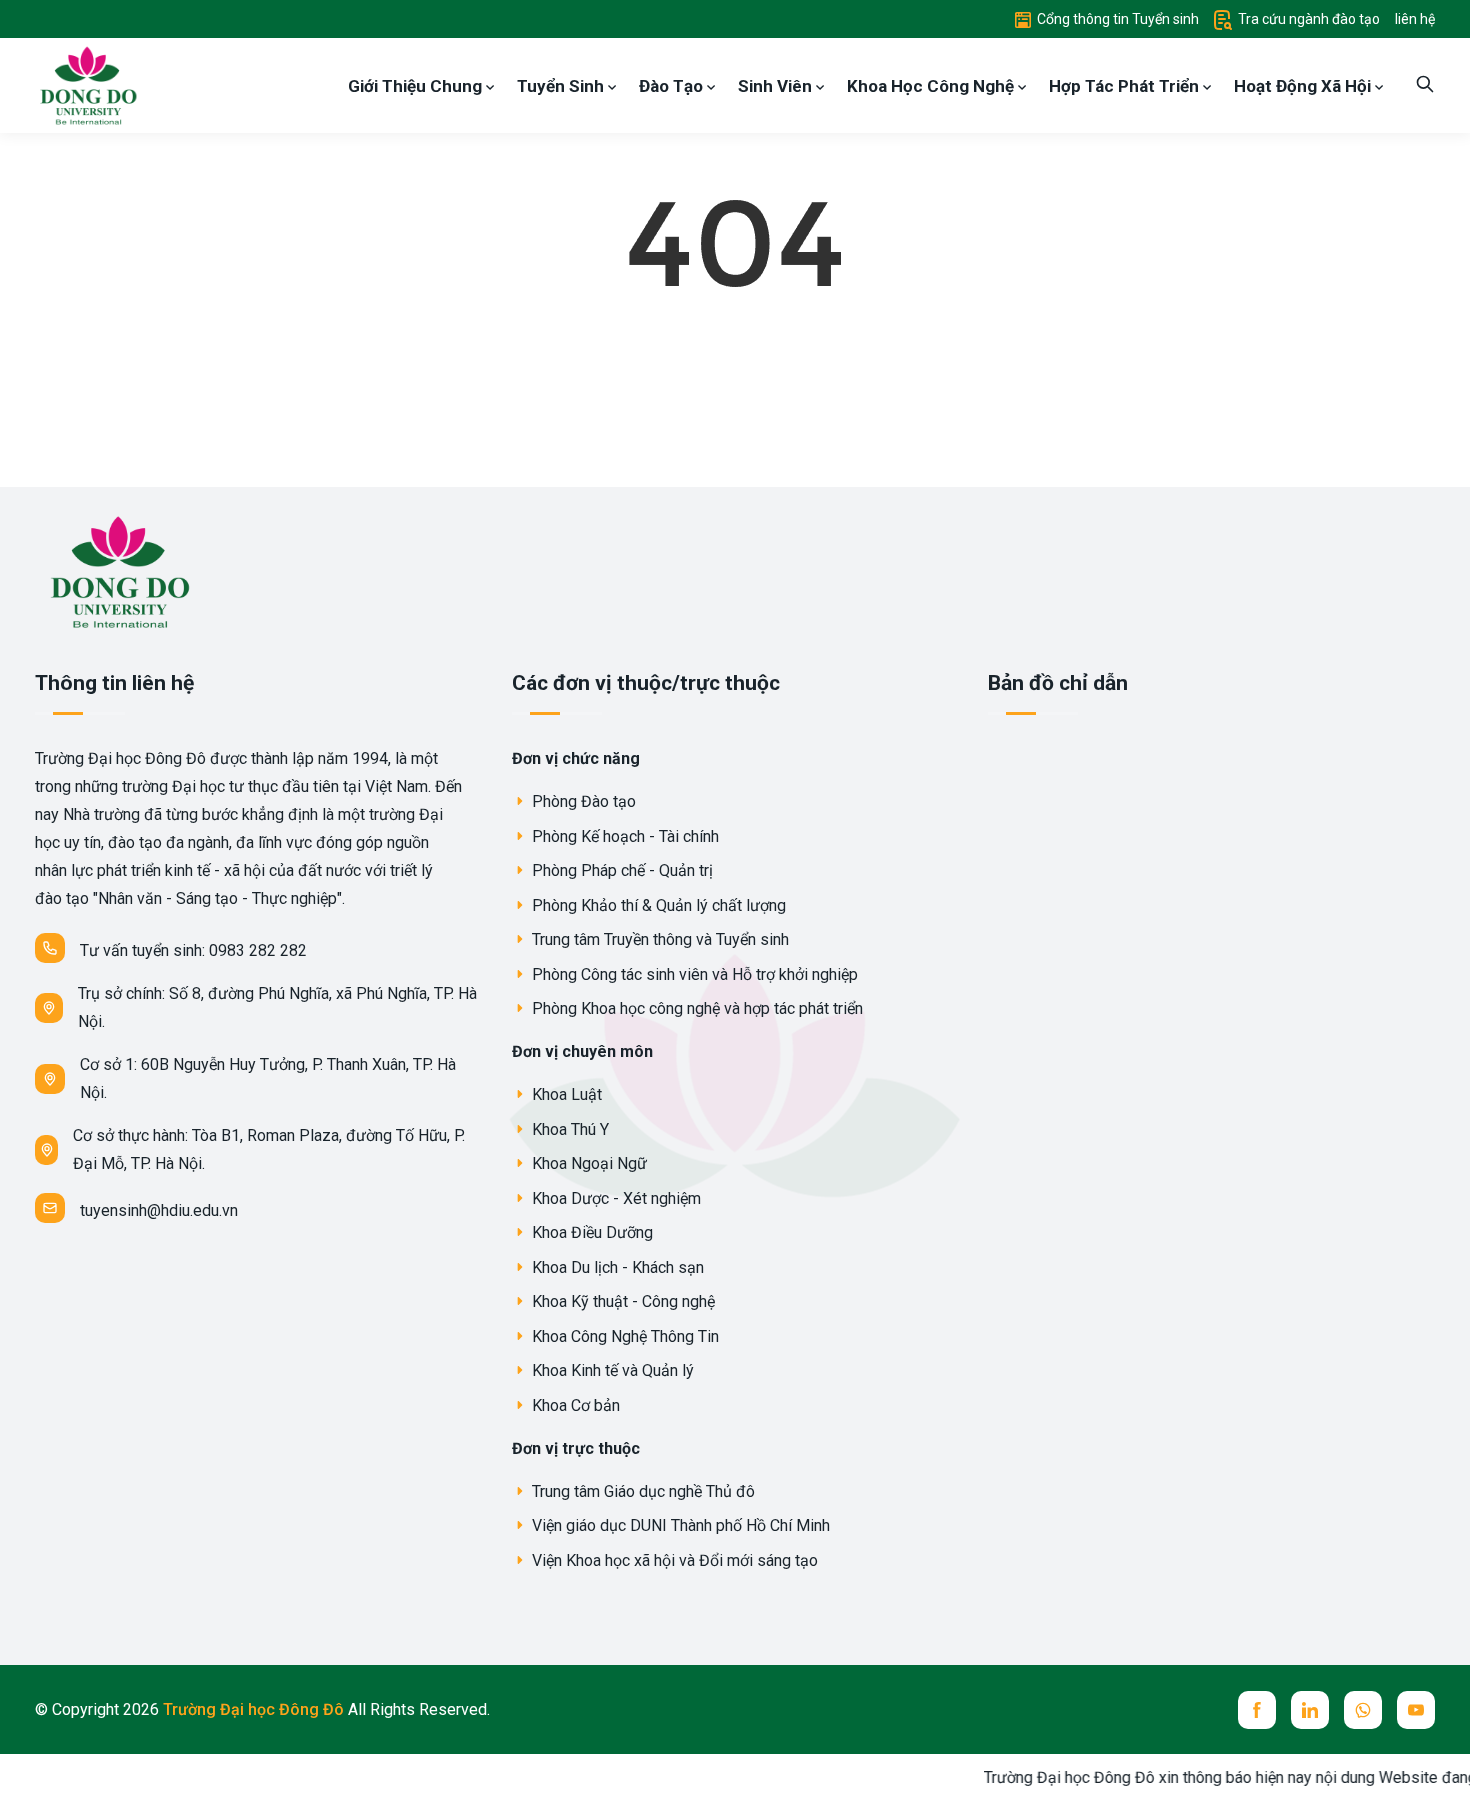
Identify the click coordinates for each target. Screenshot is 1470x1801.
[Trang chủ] (87, 84)
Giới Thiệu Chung (417, 86)
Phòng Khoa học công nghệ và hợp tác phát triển (695, 1008)
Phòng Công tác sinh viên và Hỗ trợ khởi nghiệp (693, 974)
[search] (1425, 85)
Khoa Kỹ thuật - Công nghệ (621, 1301)
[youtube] (1416, 1710)
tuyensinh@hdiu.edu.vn (159, 1210)
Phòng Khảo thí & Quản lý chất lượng (657, 905)
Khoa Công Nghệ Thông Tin (623, 1336)
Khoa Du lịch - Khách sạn (616, 1267)
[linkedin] (1310, 1710)
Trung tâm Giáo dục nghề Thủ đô (641, 1491)
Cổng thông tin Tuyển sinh (1116, 19)
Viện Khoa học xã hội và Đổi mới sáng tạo (673, 1560)
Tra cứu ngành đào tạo (1307, 19)
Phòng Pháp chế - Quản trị (620, 870)
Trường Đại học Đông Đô (255, 1709)
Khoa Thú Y (568, 1129)
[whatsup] (1363, 1710)
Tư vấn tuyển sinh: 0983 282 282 (193, 950)
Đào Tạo (673, 86)
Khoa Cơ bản (574, 1405)
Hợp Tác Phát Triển (1126, 86)
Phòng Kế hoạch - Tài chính (623, 836)
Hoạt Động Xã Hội (1304, 86)
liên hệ (1415, 19)
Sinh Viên (777, 86)
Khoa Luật (565, 1094)
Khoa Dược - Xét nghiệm (614, 1198)
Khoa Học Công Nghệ (932, 86)
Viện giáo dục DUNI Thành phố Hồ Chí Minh (679, 1525)
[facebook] (1257, 1710)
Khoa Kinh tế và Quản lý (611, 1370)
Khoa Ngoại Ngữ (587, 1163)
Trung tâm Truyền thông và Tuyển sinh (658, 939)
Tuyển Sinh (562, 86)
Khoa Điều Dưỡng (590, 1232)
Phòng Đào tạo (582, 801)
